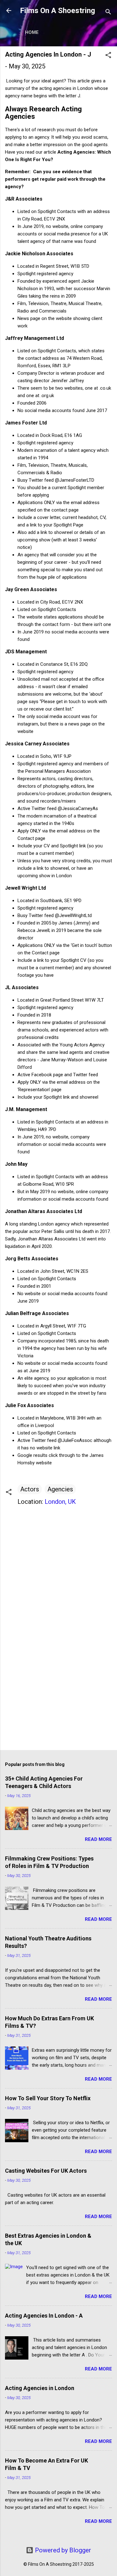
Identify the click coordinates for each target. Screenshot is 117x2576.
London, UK (60, 1502)
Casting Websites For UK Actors (46, 2171)
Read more (98, 1839)
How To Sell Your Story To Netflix (48, 2098)
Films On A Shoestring (58, 11)
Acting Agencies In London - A (44, 2316)
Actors (30, 1489)
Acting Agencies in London (40, 2388)
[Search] (108, 13)
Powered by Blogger (62, 2550)
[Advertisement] (58, 1697)
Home (32, 32)
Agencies (60, 1489)
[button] (108, 56)
